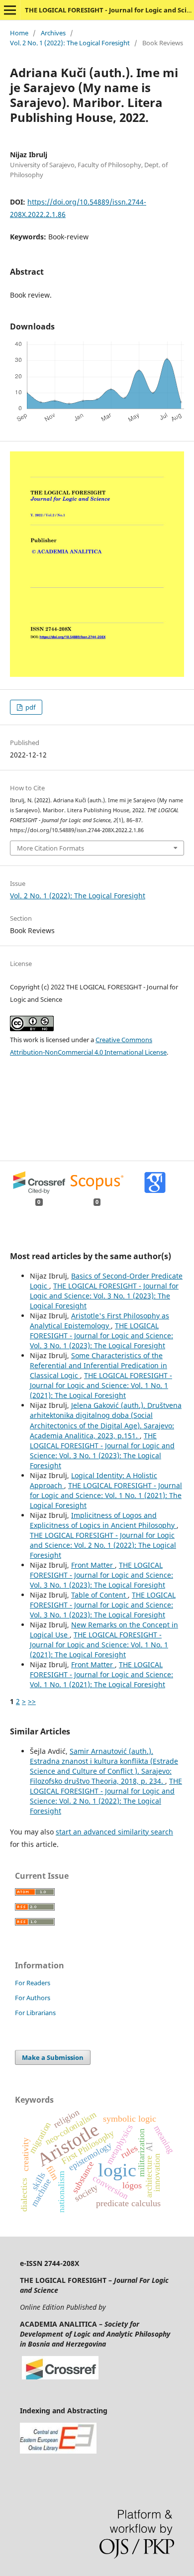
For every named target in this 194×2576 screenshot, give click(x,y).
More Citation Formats (50, 848)
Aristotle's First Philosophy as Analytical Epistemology (99, 1321)
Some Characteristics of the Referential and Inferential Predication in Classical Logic (98, 1365)
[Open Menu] (10, 10)
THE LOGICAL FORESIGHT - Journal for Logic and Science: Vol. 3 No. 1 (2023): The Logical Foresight (104, 1296)
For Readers (33, 1983)
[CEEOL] (58, 2451)
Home (19, 33)
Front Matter (93, 1565)
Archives (53, 33)
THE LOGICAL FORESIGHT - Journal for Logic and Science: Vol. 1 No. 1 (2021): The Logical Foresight (101, 1385)
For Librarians (35, 2013)
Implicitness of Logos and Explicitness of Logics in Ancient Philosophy (103, 1520)
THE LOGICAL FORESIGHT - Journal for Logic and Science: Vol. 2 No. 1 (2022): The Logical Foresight (103, 1545)
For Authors (33, 1998)
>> (32, 1701)
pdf (30, 707)
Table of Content (99, 1595)
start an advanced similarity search (114, 1832)
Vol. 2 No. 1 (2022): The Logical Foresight (70, 43)
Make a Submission (53, 2057)
